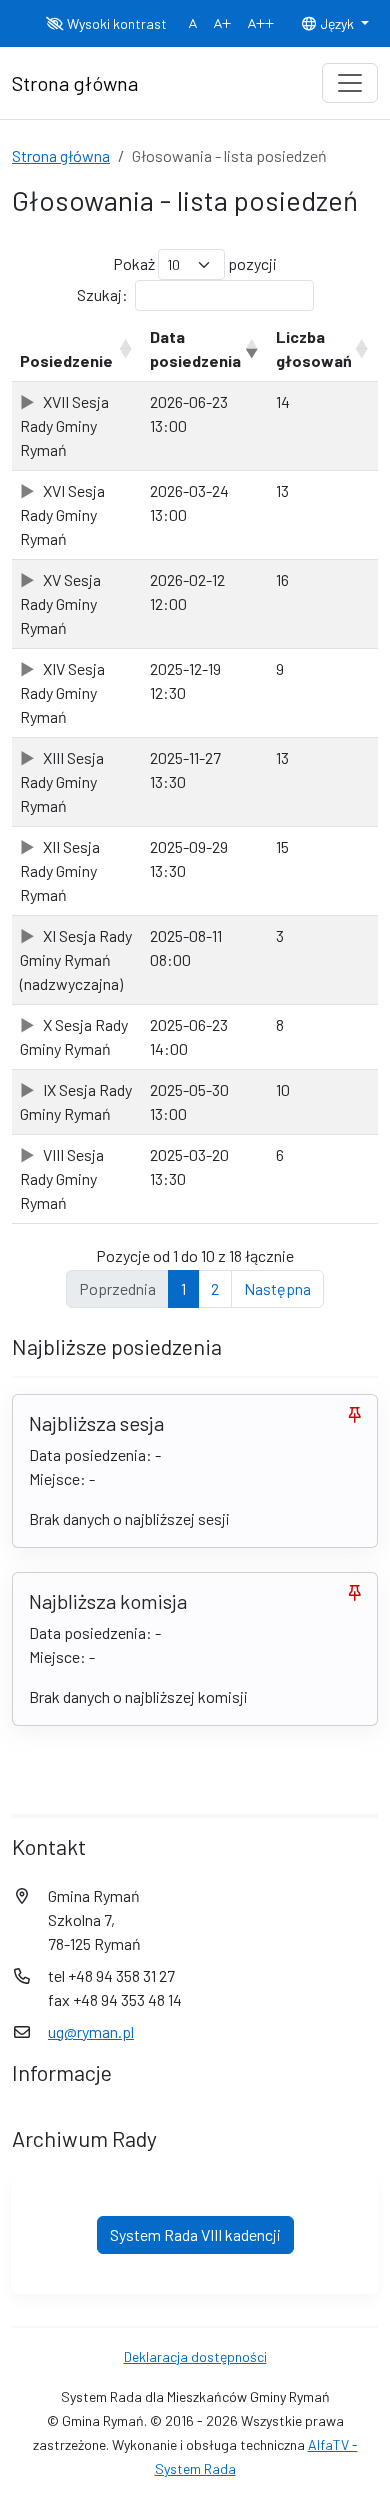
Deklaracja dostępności (195, 2356)
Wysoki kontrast (115, 23)
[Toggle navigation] (350, 83)
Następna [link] (277, 1288)
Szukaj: (102, 294)
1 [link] (183, 1288)
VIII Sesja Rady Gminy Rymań (62, 1178)
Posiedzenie (66, 360)
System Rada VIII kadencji (195, 2234)
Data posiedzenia (195, 348)
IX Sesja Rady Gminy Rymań (76, 1101)
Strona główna (61, 155)
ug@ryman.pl (91, 2031)
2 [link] (215, 1288)
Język (337, 23)
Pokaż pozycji (195, 263)
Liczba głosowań (314, 348)
